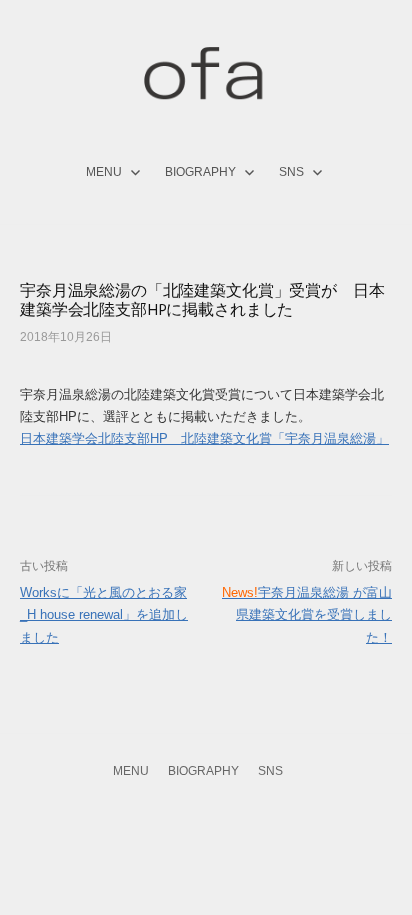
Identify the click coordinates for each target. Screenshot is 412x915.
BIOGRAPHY (200, 172)
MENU (104, 172)
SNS (291, 172)
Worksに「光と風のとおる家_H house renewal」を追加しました (104, 615)
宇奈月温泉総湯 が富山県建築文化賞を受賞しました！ (307, 615)
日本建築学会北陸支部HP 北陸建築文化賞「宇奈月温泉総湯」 (204, 438)
